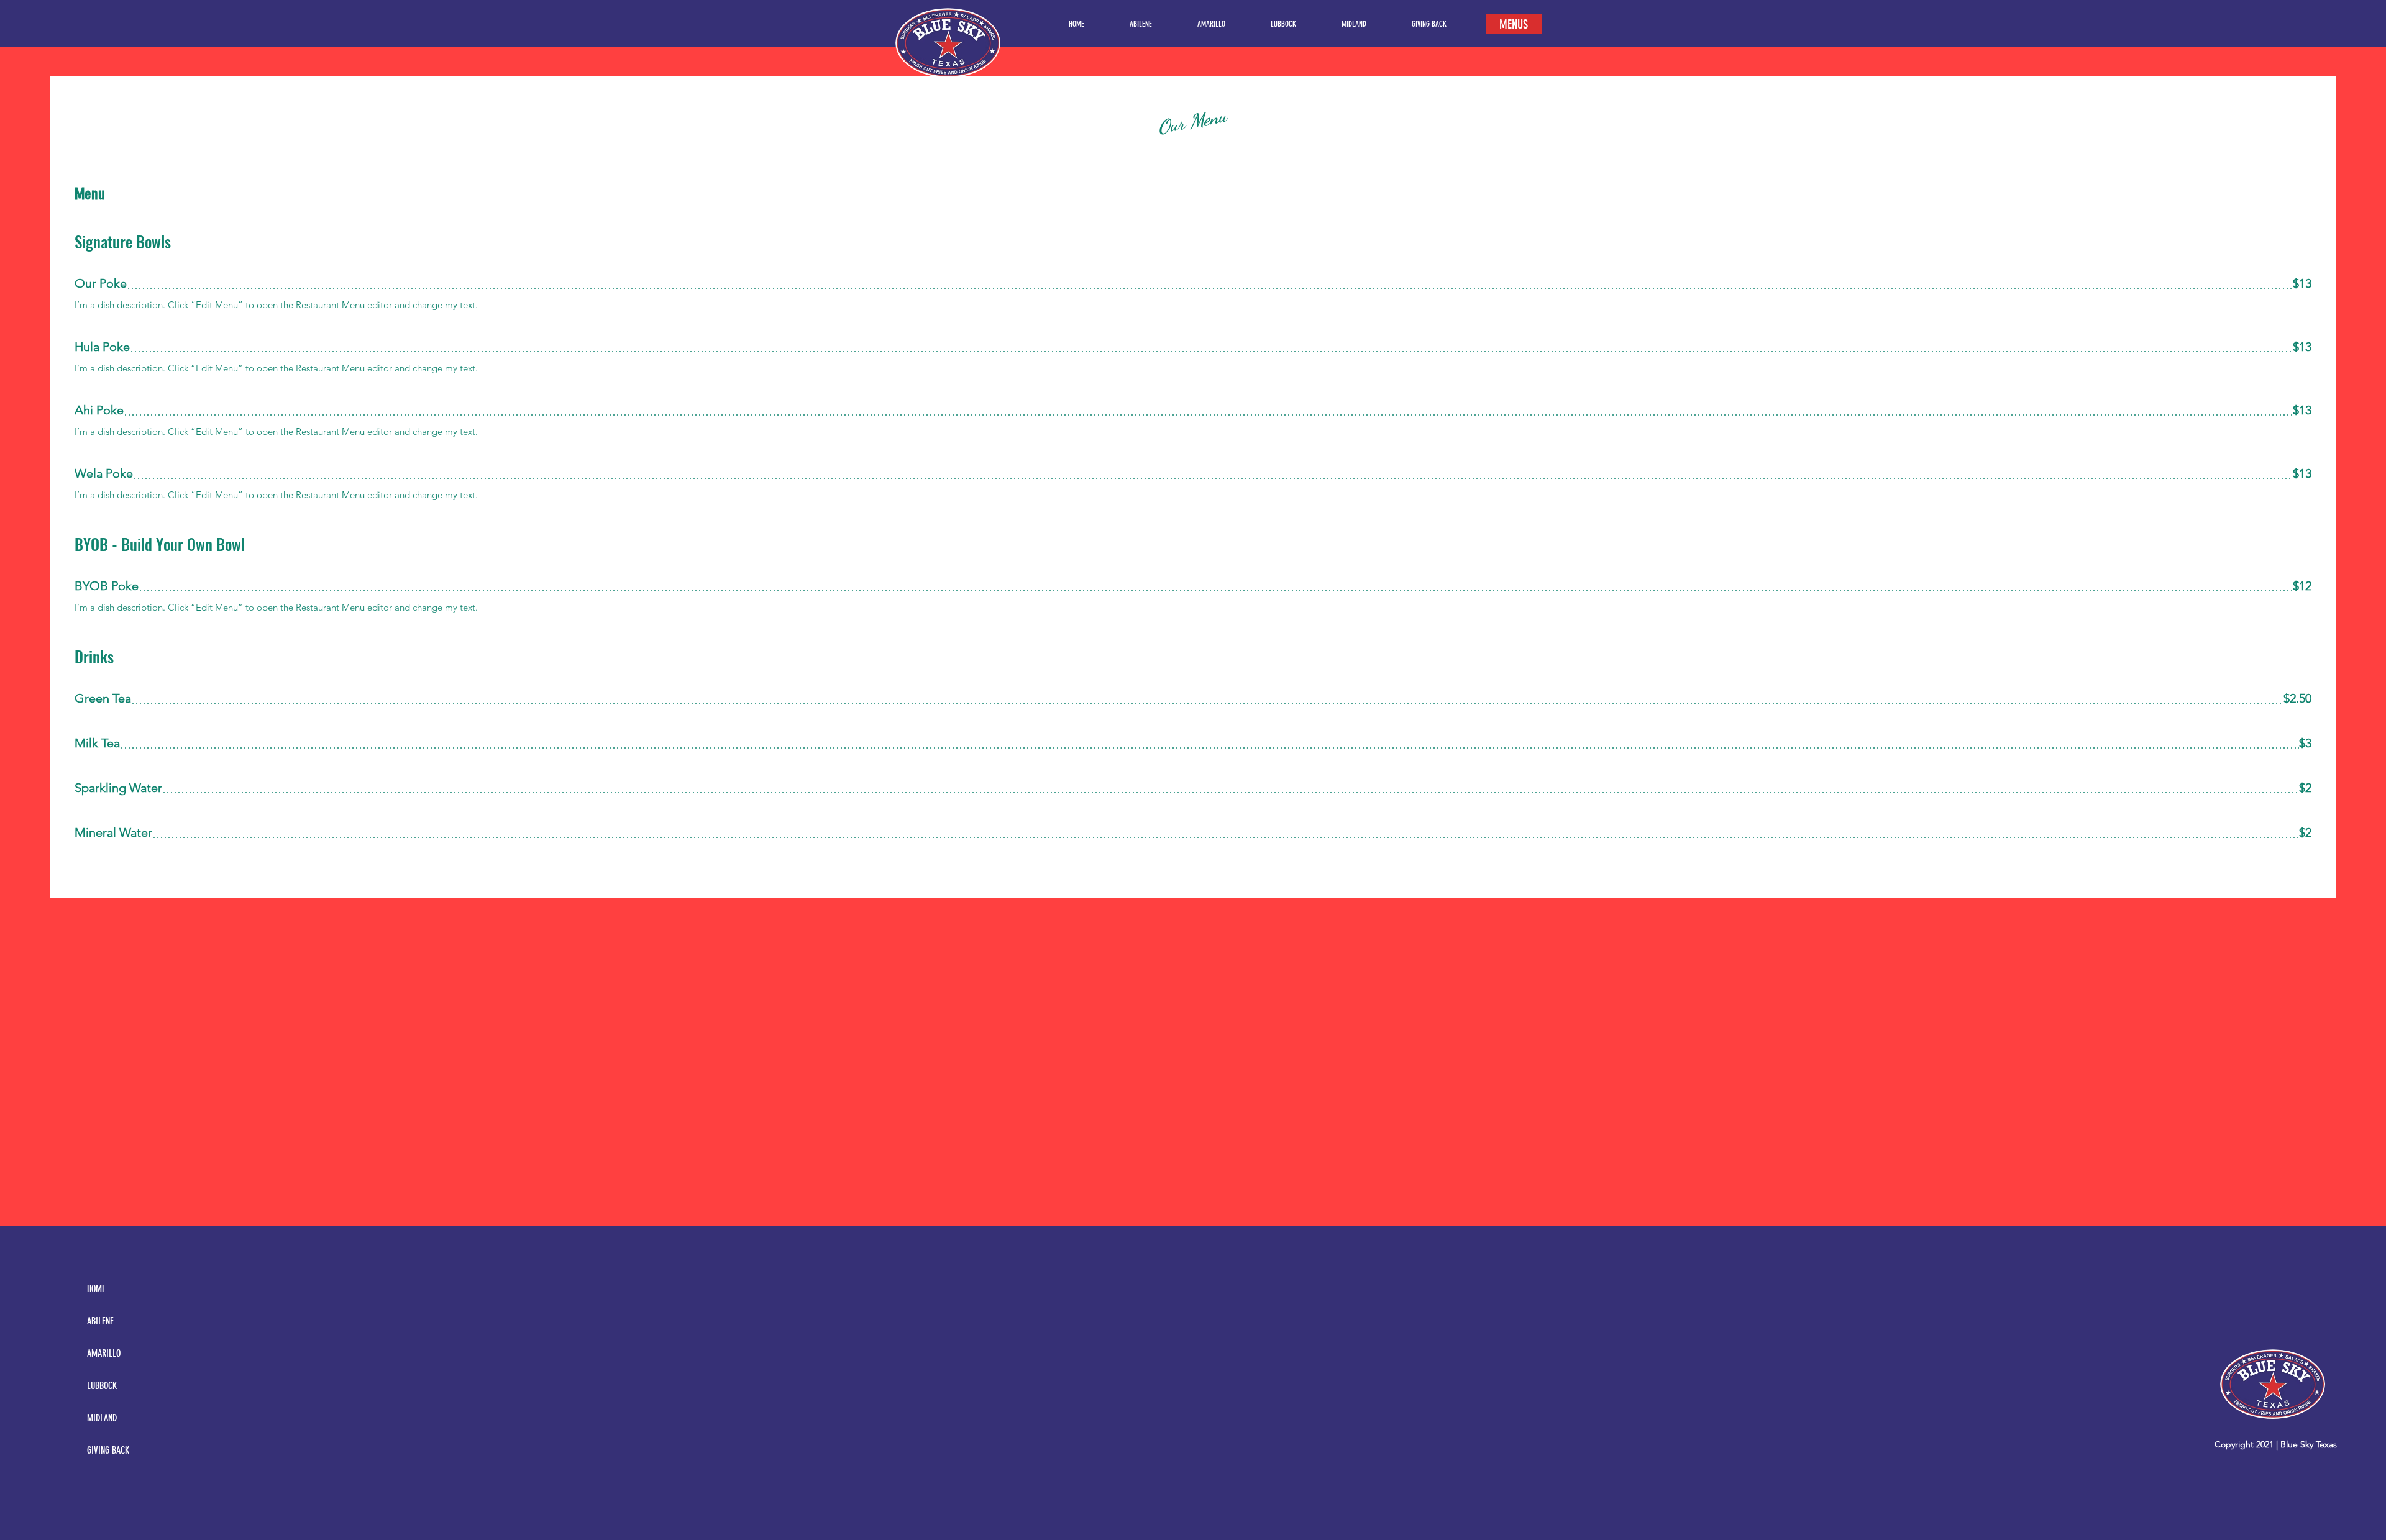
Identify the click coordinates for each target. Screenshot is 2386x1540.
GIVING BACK (108, 1450)
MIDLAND (102, 1418)
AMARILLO (104, 1353)
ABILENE (100, 1321)
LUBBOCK (102, 1386)
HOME (96, 1289)
